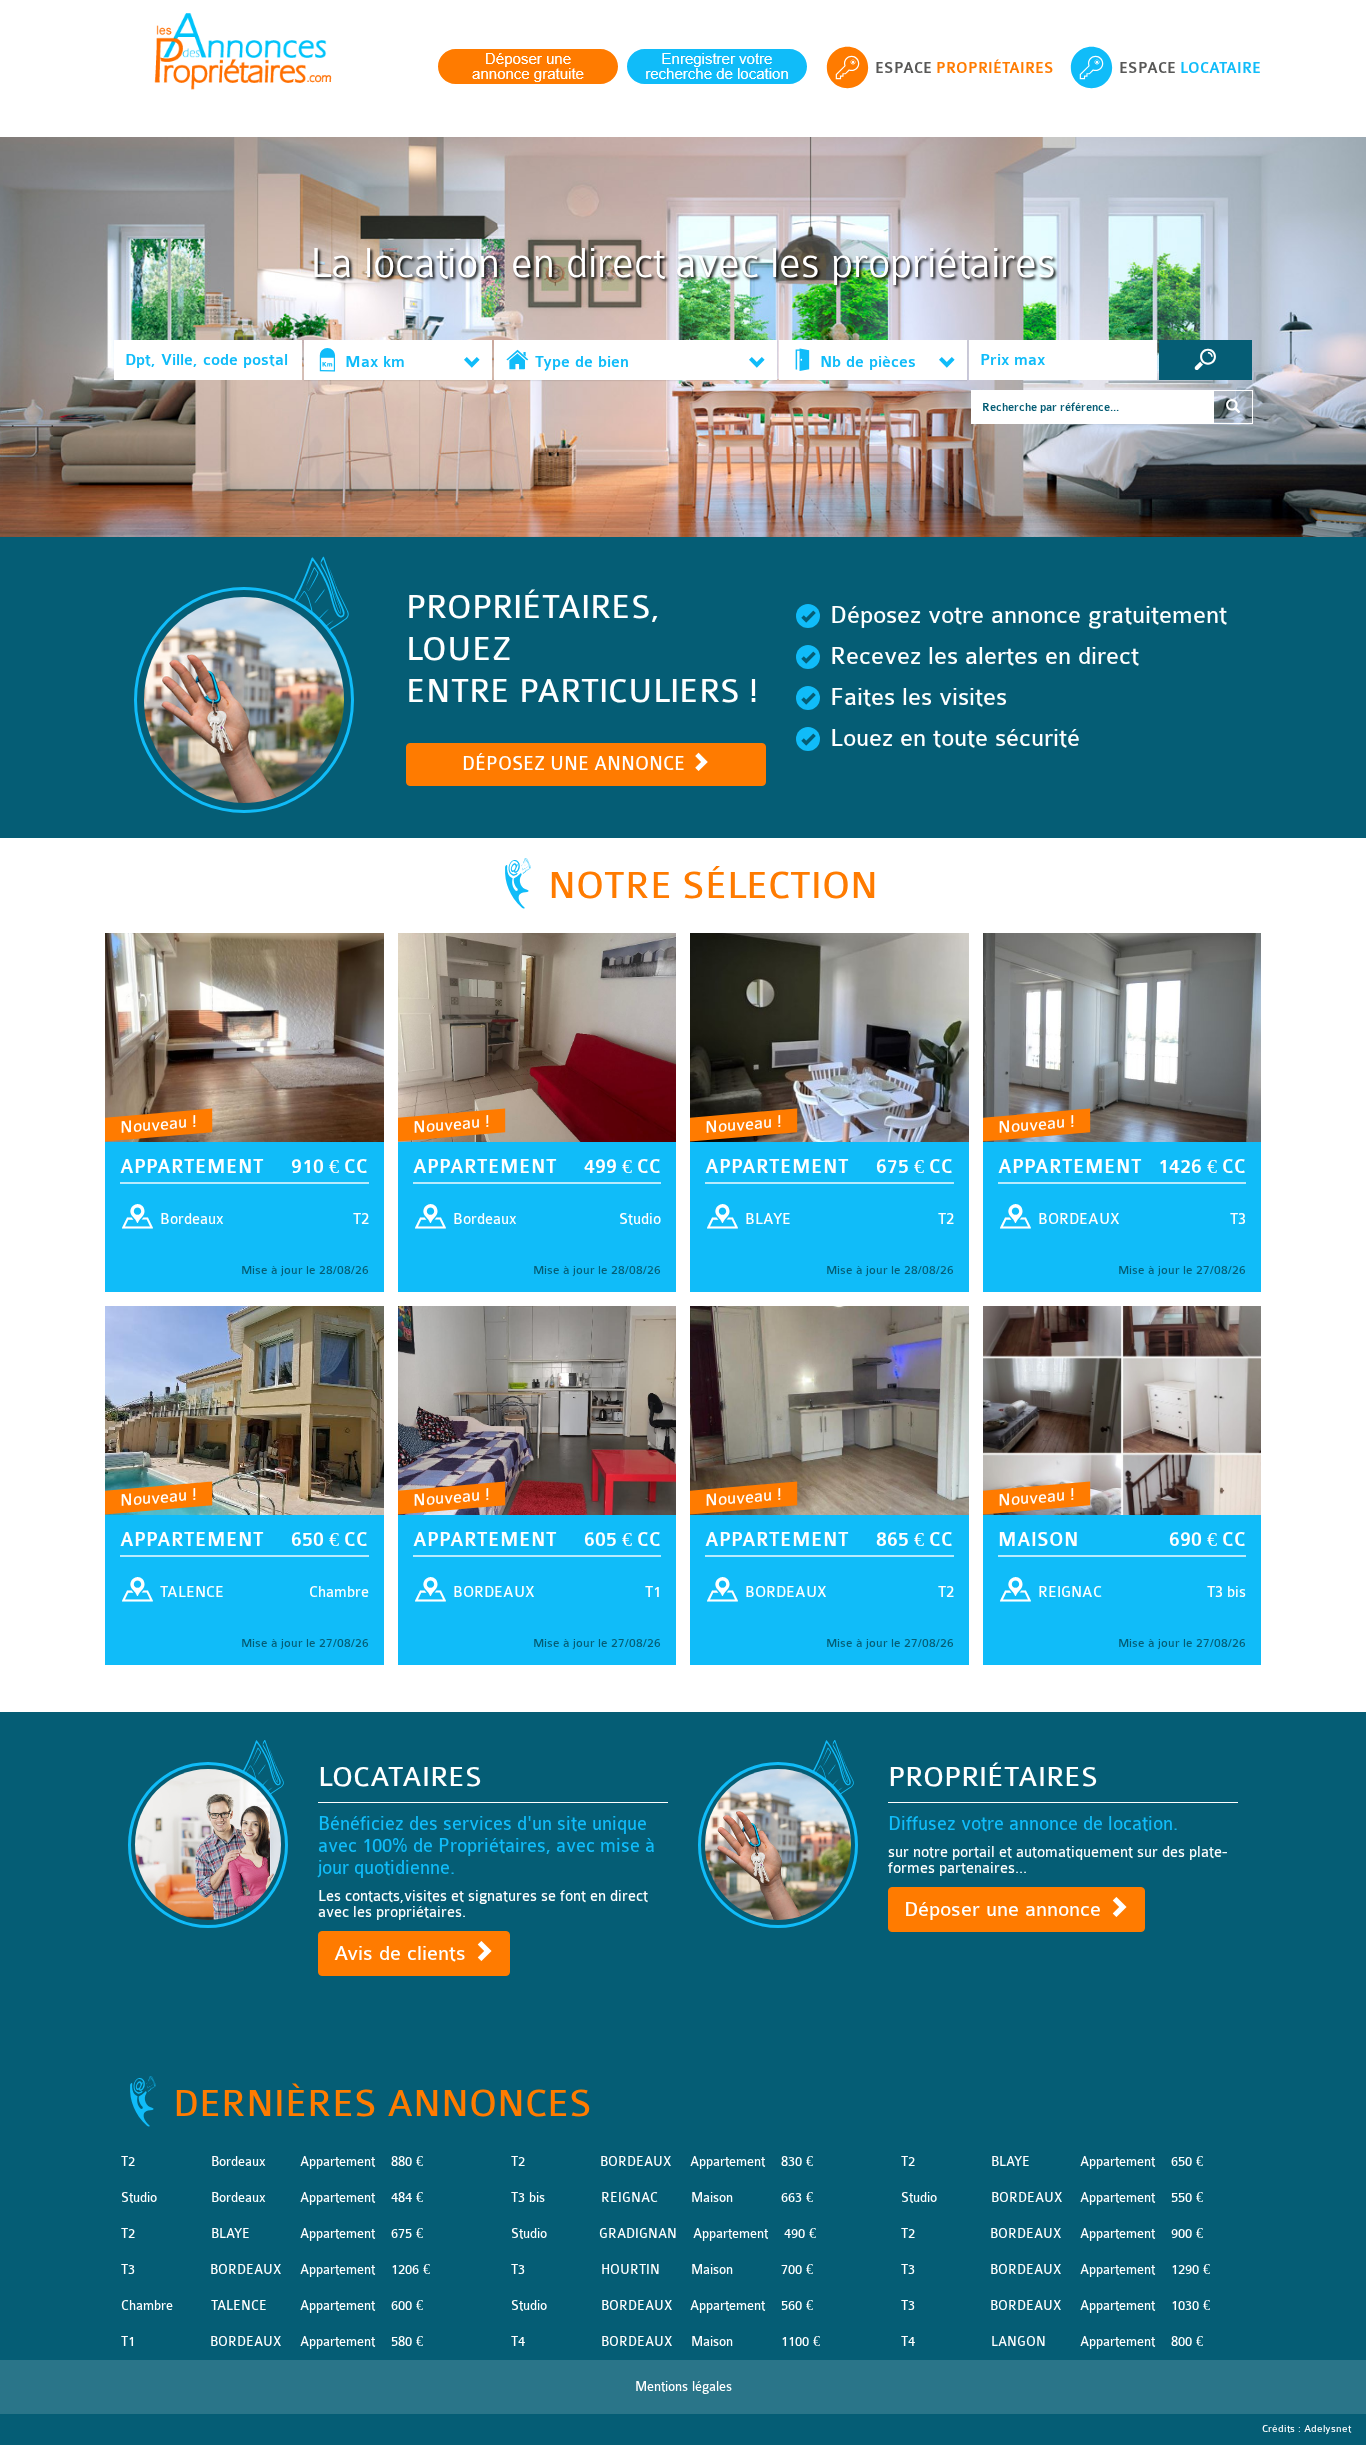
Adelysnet (1327, 2429)
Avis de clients (403, 1953)
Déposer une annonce (1005, 1909)
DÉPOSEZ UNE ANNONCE (576, 764)
